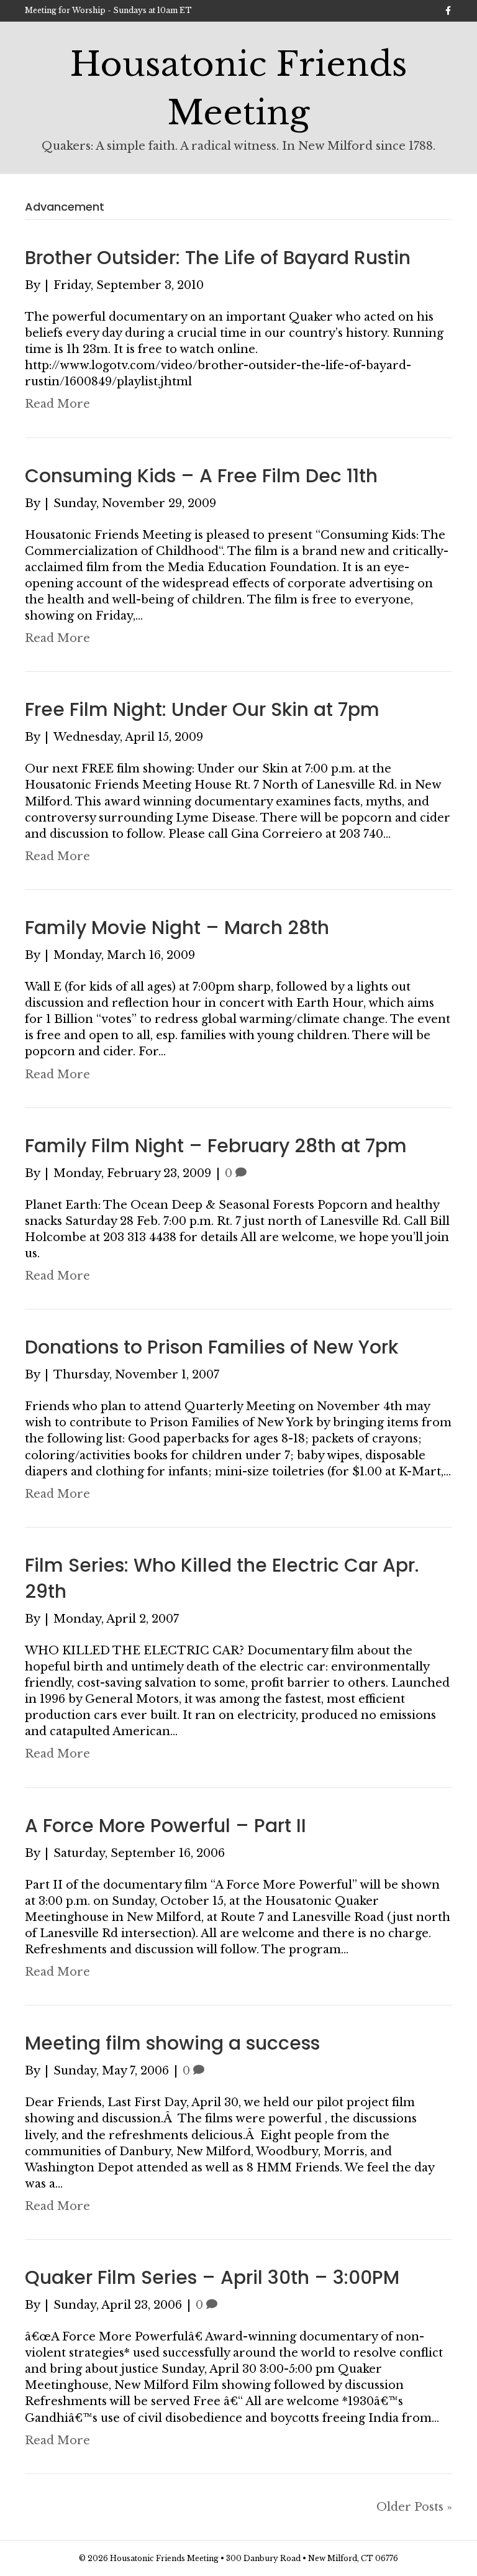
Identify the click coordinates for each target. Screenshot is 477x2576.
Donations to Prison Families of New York (211, 1347)
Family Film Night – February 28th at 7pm (216, 1146)
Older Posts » (414, 2507)
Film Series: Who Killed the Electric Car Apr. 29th (222, 1578)
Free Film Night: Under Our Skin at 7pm (202, 709)
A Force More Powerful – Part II (166, 1826)
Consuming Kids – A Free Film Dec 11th (201, 476)
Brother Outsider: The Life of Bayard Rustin (218, 258)
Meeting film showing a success (172, 2043)
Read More (57, 404)
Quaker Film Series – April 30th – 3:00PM (212, 2277)
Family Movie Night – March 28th (177, 928)
